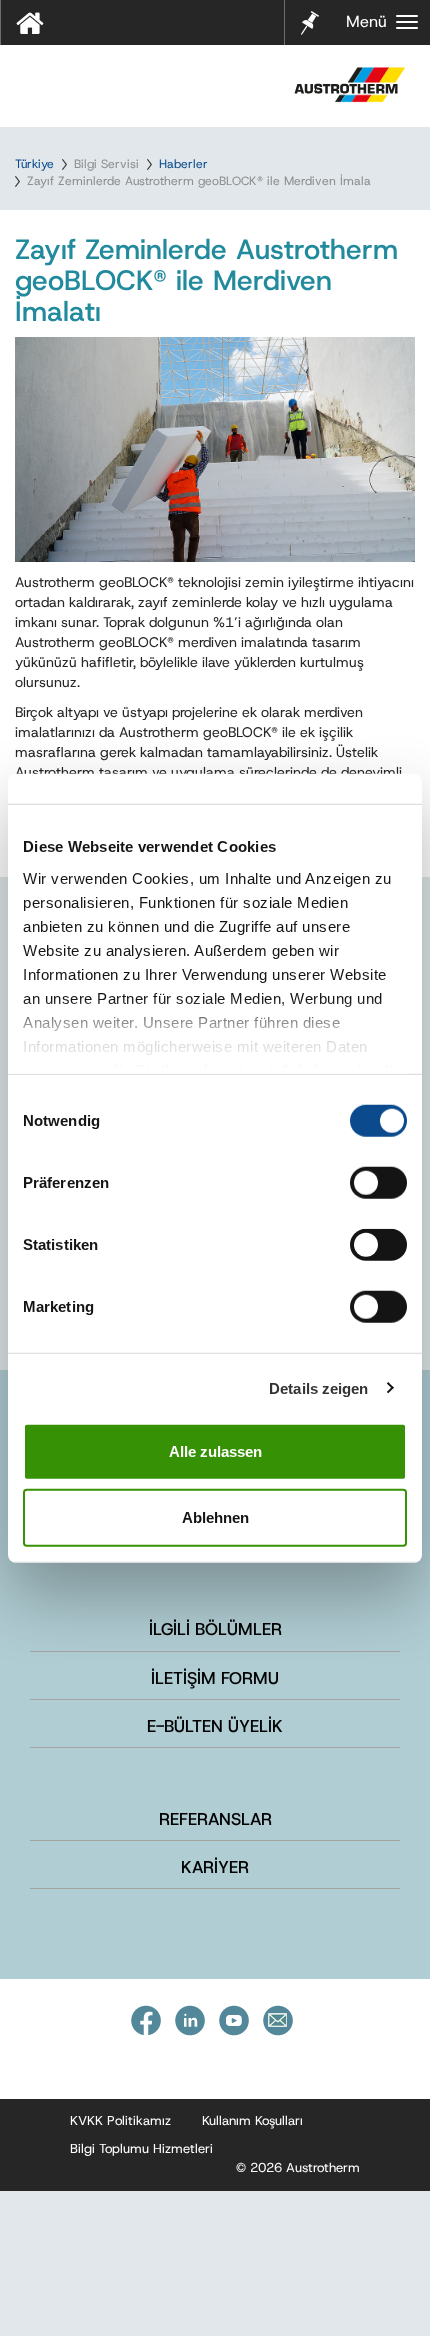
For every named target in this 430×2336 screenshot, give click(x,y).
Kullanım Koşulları (252, 2120)
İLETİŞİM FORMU (215, 1678)
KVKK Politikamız (120, 2120)
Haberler (183, 164)
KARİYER (215, 1867)
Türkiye (34, 164)
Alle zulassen (215, 1451)
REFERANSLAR (215, 1819)
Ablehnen (215, 1516)
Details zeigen (318, 1387)
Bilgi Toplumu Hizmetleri (141, 2148)
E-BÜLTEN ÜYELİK (215, 1726)
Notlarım (307, 20)
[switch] (378, 1183)
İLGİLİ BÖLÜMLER (215, 1629)
